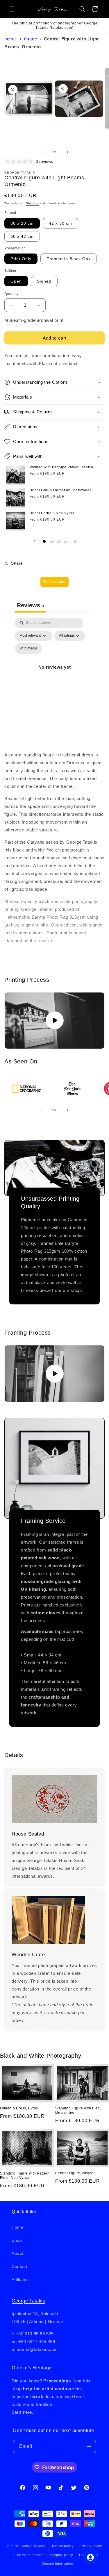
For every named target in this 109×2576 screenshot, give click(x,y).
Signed (44, 281)
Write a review (54, 582)
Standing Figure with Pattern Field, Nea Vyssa (25, 2176)
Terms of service (30, 2555)
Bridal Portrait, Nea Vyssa (52, 513)
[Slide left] (42, 152)
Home (10, 39)
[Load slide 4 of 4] (65, 541)
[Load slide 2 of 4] (51, 541)
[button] (12, 9)
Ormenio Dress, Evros (19, 2108)
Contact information (57, 2563)
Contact (19, 2266)
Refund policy (63, 2546)
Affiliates (20, 2279)
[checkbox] (28, 649)
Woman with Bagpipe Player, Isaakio (61, 467)
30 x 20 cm (22, 223)
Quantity (11, 294)
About (17, 2253)
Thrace (31, 39)
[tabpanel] (54, 674)
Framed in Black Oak (69, 259)
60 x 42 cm (22, 236)
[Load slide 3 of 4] (58, 541)
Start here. (23, 2412)
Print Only (21, 259)
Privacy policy (91, 2546)
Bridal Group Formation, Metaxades (61, 490)
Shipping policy (61, 2555)
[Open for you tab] (90, 2557)
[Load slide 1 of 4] (44, 541)
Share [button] (17, 563)
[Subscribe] (89, 2446)
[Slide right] (67, 152)
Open (16, 281)
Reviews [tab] (30, 605)
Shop (17, 2240)
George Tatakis (28, 2301)
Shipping (33, 203)
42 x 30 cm (60, 223)
